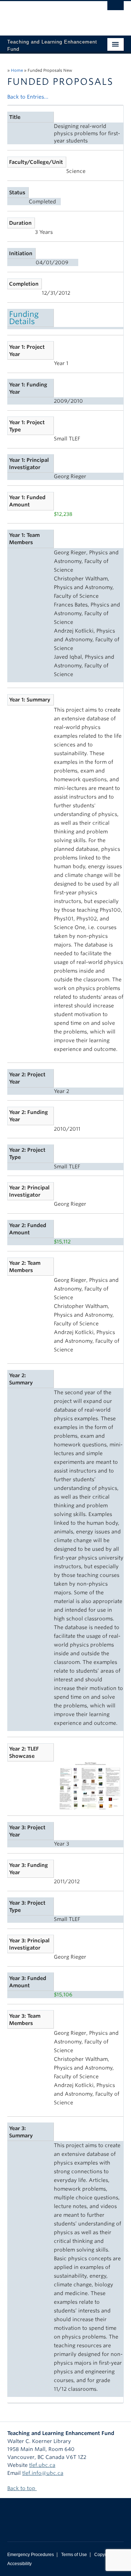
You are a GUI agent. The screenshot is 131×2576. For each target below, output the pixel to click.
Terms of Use (74, 2555)
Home (17, 70)
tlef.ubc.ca (42, 2465)
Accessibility (19, 2564)
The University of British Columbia (48, 15)
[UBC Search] (116, 9)
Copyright (104, 2555)
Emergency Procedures (31, 2555)
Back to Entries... (28, 97)
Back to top (22, 2488)
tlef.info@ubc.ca (43, 2473)
